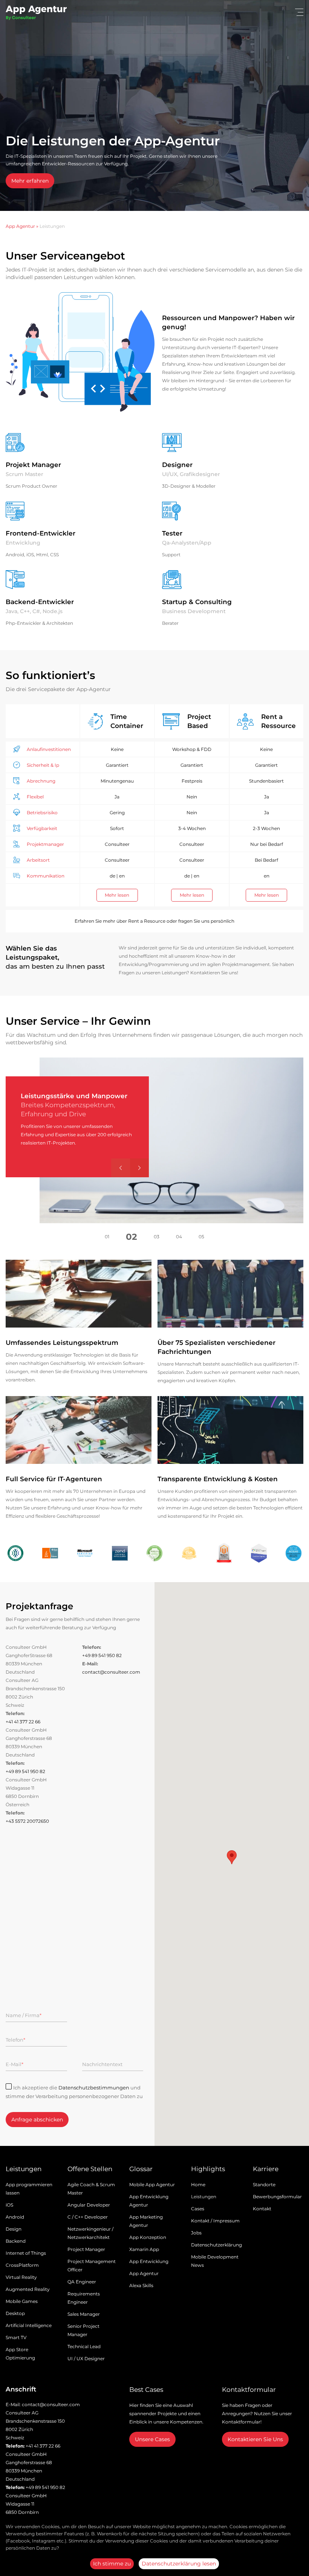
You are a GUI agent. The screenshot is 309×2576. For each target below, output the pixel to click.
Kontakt (262, 2209)
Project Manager (86, 2249)
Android (15, 2217)
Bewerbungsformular (277, 2197)
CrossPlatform (22, 2265)
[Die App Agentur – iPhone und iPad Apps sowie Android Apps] (36, 14)
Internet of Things (26, 2253)
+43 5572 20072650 (27, 1821)
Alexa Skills (141, 2285)
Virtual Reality (21, 2277)
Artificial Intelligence (29, 2325)
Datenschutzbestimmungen (94, 2088)
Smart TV (16, 2337)
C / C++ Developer (88, 2217)
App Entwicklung (149, 2261)
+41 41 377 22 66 (23, 1722)
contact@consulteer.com (111, 1672)
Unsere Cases (152, 2439)
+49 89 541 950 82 (102, 1655)
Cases (198, 2209)
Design (14, 2229)
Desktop (15, 2313)
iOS (9, 2205)
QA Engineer (82, 2282)
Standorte (264, 2185)
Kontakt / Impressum (215, 2221)
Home (198, 2185)
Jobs (196, 2233)
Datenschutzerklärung (216, 2245)
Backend (16, 2241)
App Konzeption (148, 2237)
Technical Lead (84, 2346)
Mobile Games (22, 2301)
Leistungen (204, 2197)
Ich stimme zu (112, 2564)
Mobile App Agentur (152, 2185)
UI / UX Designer (86, 2359)
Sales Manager (84, 2314)
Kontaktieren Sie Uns (255, 2439)
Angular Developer (89, 2205)
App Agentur (20, 226)
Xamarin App (144, 2249)
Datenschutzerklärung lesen (179, 2564)
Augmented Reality (28, 2289)
